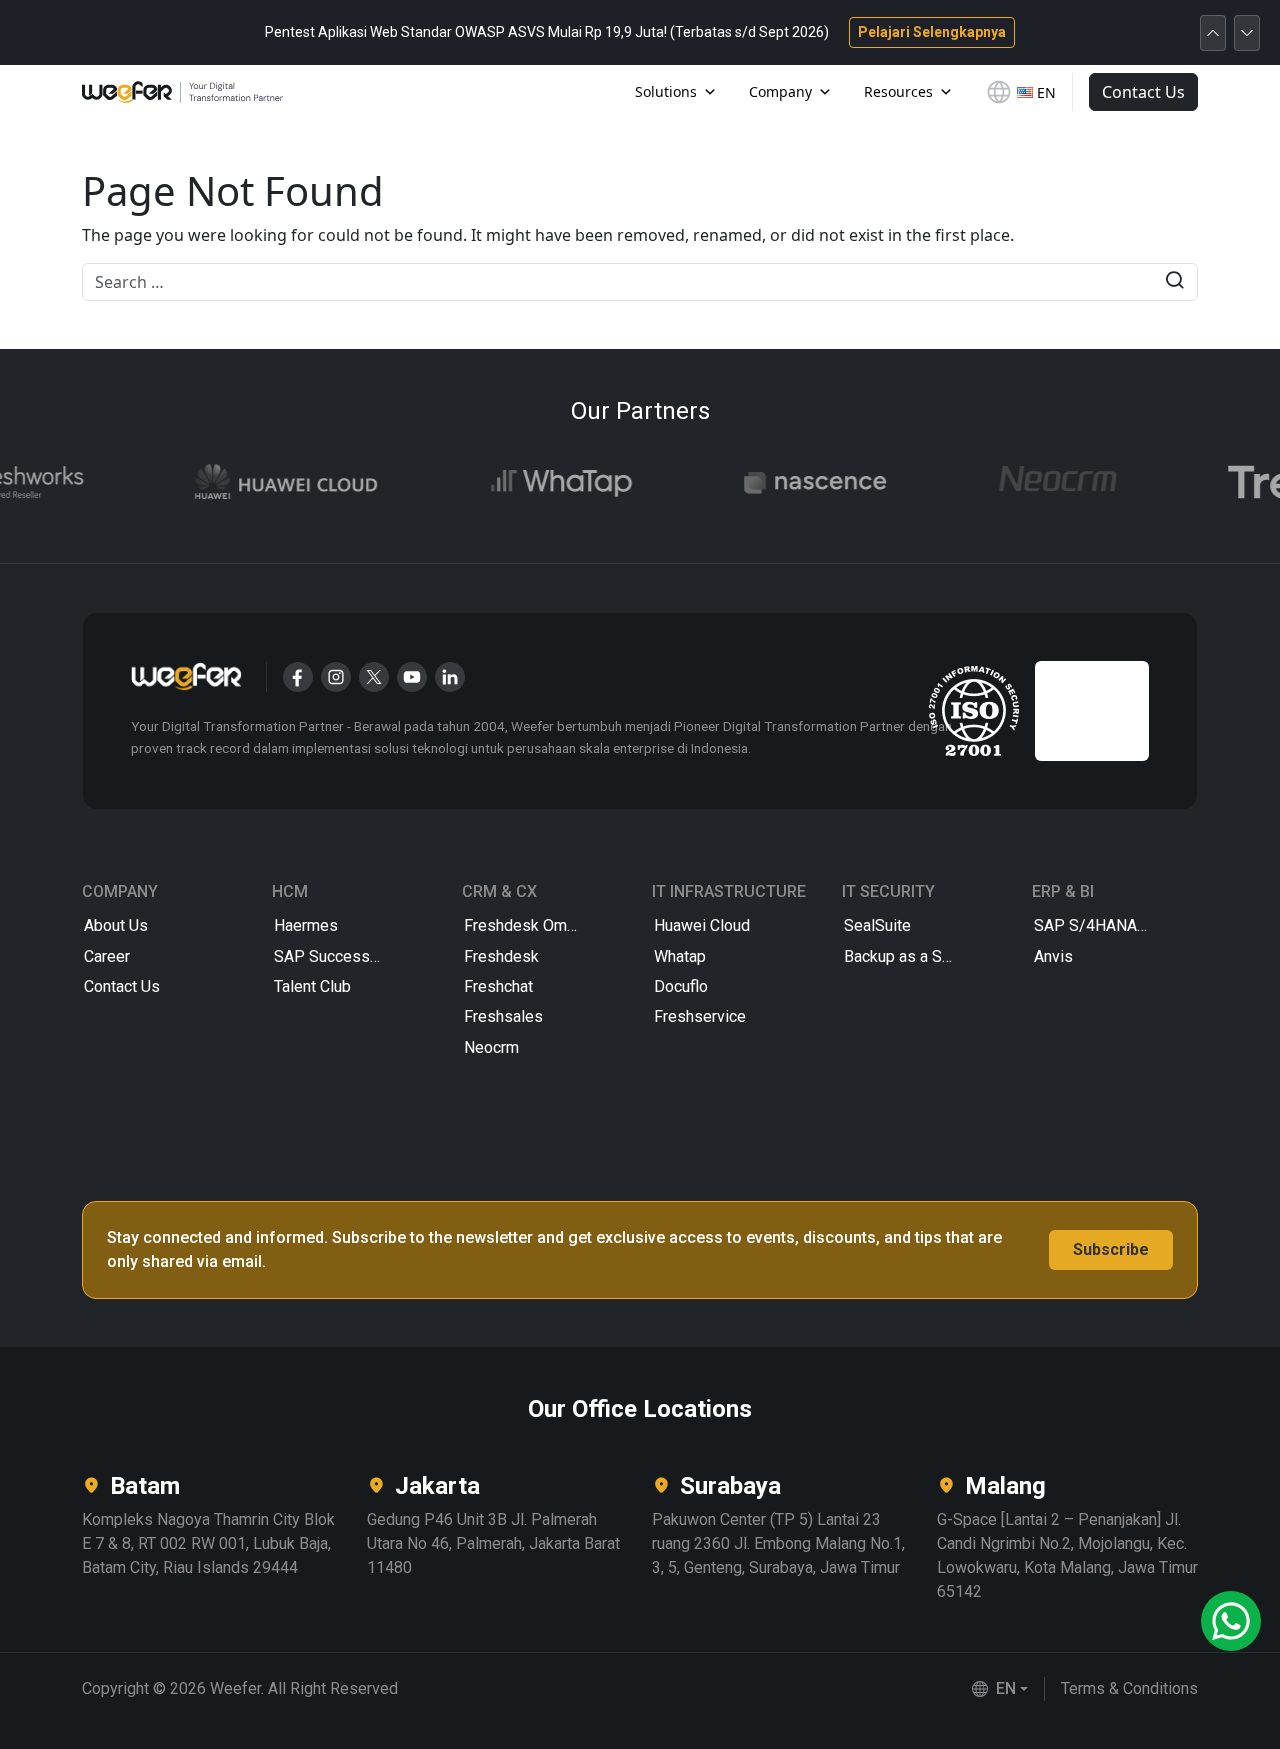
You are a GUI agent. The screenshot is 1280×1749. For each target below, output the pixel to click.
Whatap (680, 956)
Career (107, 956)
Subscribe (1111, 1249)
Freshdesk (501, 956)
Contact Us (1143, 92)
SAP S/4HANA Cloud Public (1115, 925)
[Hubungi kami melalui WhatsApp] (1231, 1621)
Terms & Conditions (1129, 1688)
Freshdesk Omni (521, 925)
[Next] (1247, 33)
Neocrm (491, 1047)
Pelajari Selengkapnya (932, 32)
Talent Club (312, 986)
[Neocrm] (1039, 482)
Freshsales (503, 1016)
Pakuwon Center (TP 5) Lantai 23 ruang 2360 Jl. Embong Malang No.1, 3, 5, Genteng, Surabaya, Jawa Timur (778, 1543)
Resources (898, 91)
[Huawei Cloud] (268, 482)
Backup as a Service (914, 956)
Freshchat (498, 986)
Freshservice (700, 1016)
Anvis (1053, 956)
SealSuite (877, 925)
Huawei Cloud (702, 925)
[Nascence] (797, 482)
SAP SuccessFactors (348, 956)
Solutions (666, 91)
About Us (116, 925)
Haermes (306, 925)
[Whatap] (543, 482)
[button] (1000, 1689)
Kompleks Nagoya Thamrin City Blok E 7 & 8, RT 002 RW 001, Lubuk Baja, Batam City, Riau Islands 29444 (208, 1543)
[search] (1174, 282)
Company (780, 91)
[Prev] (1213, 33)
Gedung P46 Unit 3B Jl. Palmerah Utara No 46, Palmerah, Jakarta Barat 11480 (493, 1543)
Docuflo (681, 986)
